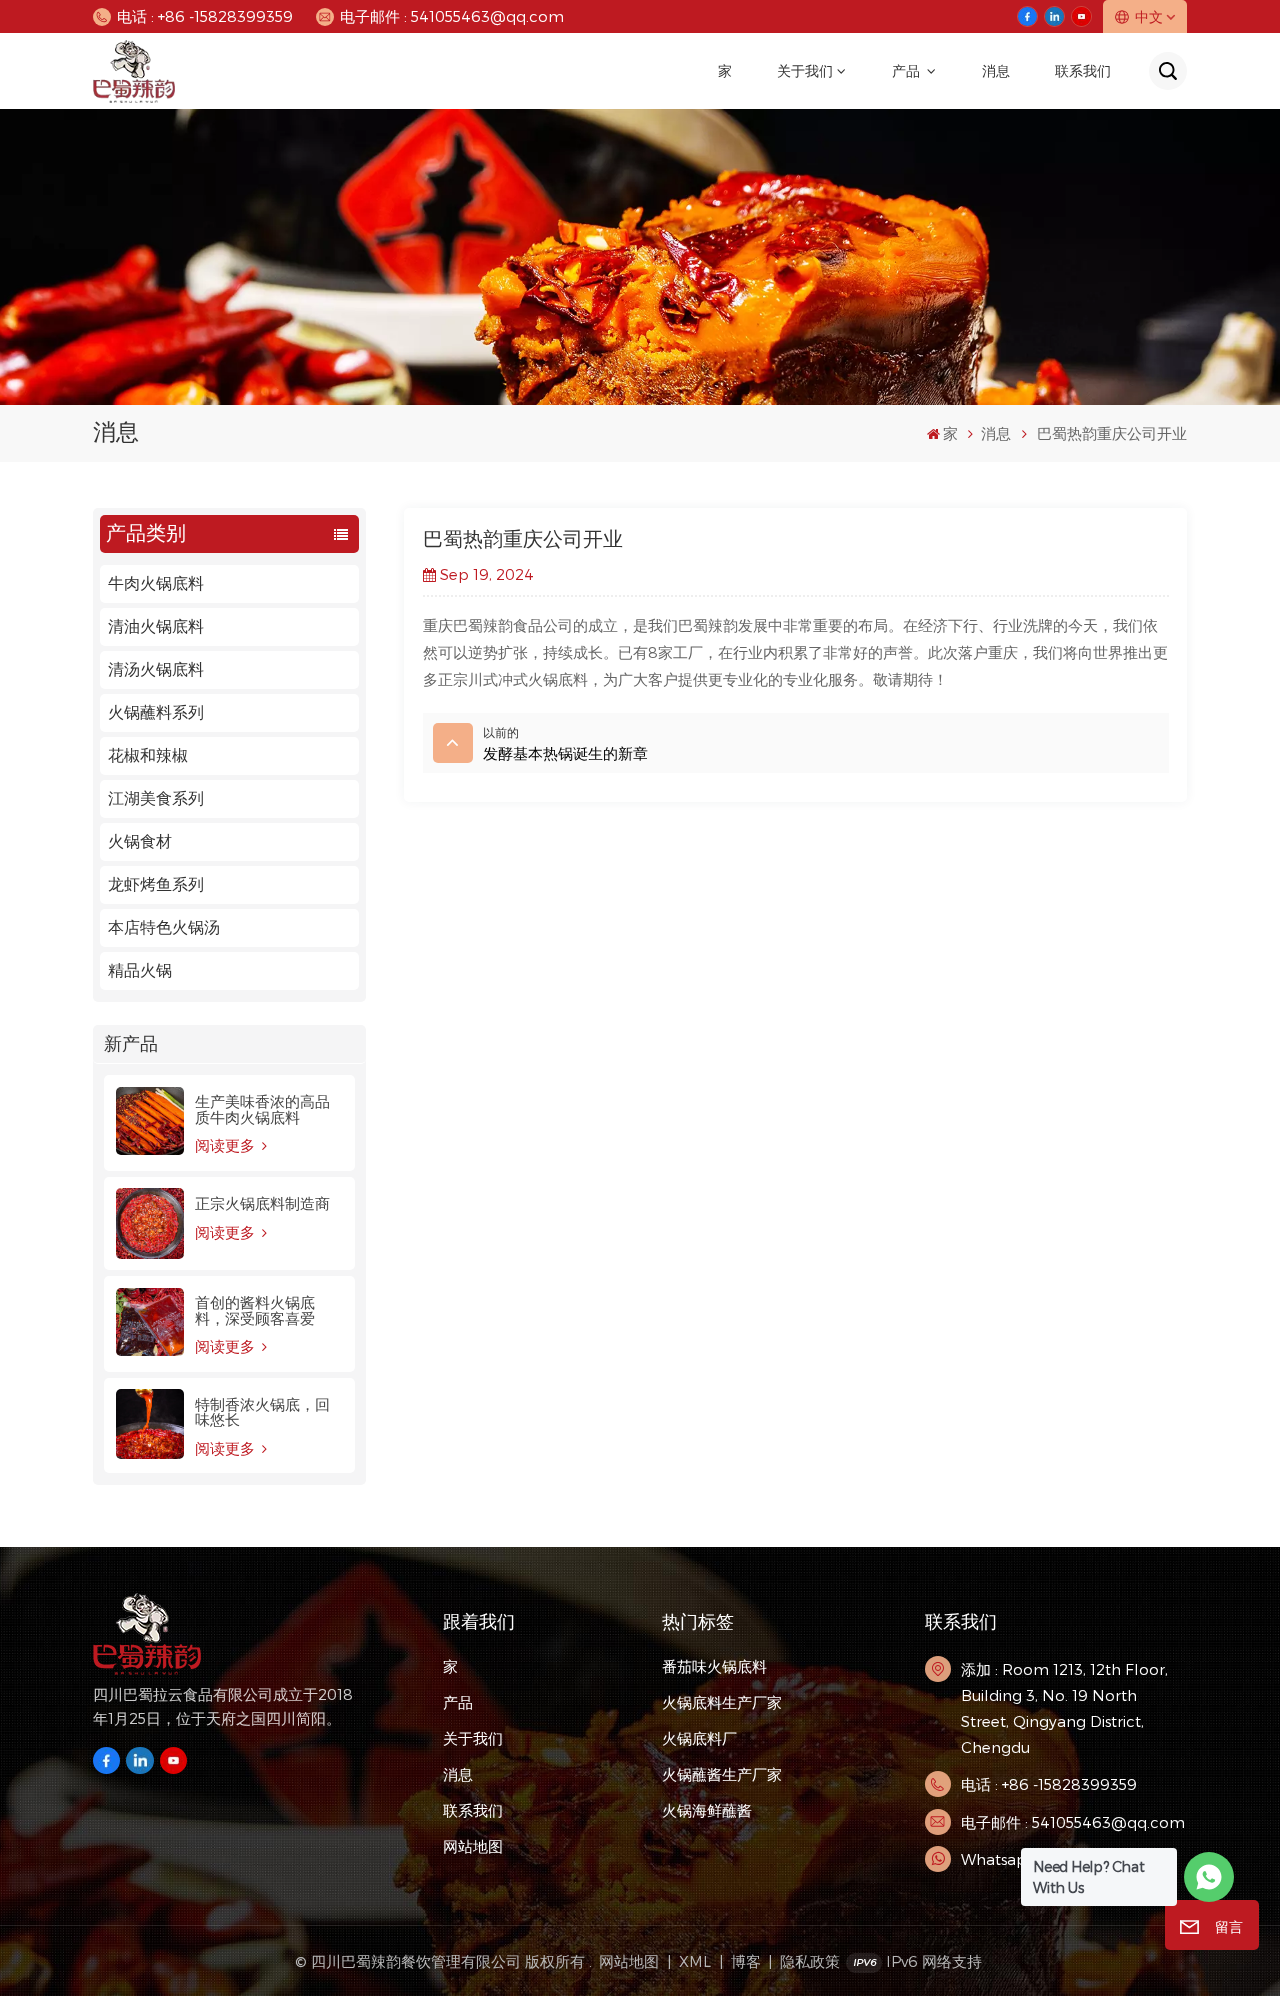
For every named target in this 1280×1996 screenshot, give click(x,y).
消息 (996, 71)
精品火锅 (140, 970)
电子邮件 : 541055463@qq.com (452, 16)
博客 (746, 1961)
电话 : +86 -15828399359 (205, 16)
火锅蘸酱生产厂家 (722, 1774)
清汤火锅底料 (156, 669)
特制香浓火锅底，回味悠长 (262, 1412)
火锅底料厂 (699, 1738)
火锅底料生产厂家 (722, 1702)
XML (695, 1961)
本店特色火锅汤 (164, 927)
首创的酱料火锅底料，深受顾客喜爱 (255, 1310)
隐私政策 (810, 1961)
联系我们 (1083, 71)
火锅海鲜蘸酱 (707, 1810)
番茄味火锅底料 (714, 1666)
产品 (907, 71)
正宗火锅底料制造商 (262, 1203)
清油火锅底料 (156, 626)
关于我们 (805, 71)
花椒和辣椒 (148, 755)
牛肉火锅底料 (156, 583)
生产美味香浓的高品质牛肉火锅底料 (262, 1109)
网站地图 (473, 1846)
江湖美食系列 (156, 798)
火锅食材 (140, 841)
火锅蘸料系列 (156, 712)
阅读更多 (227, 1145)
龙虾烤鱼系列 (156, 884)
